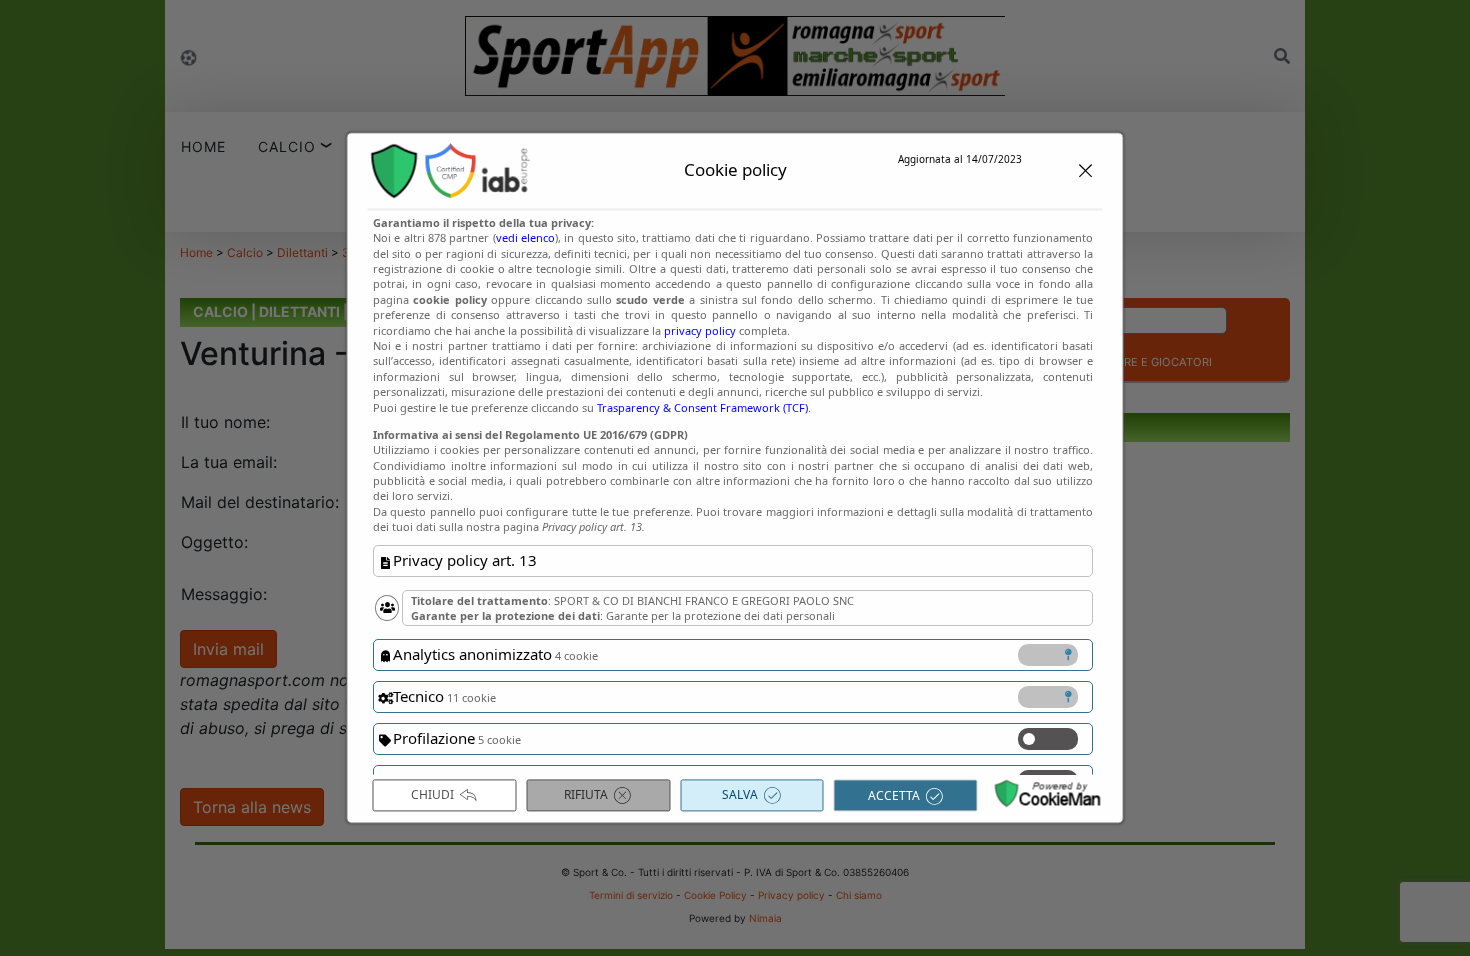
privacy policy (700, 330)
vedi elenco (524, 238)
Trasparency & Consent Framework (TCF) (702, 407)
